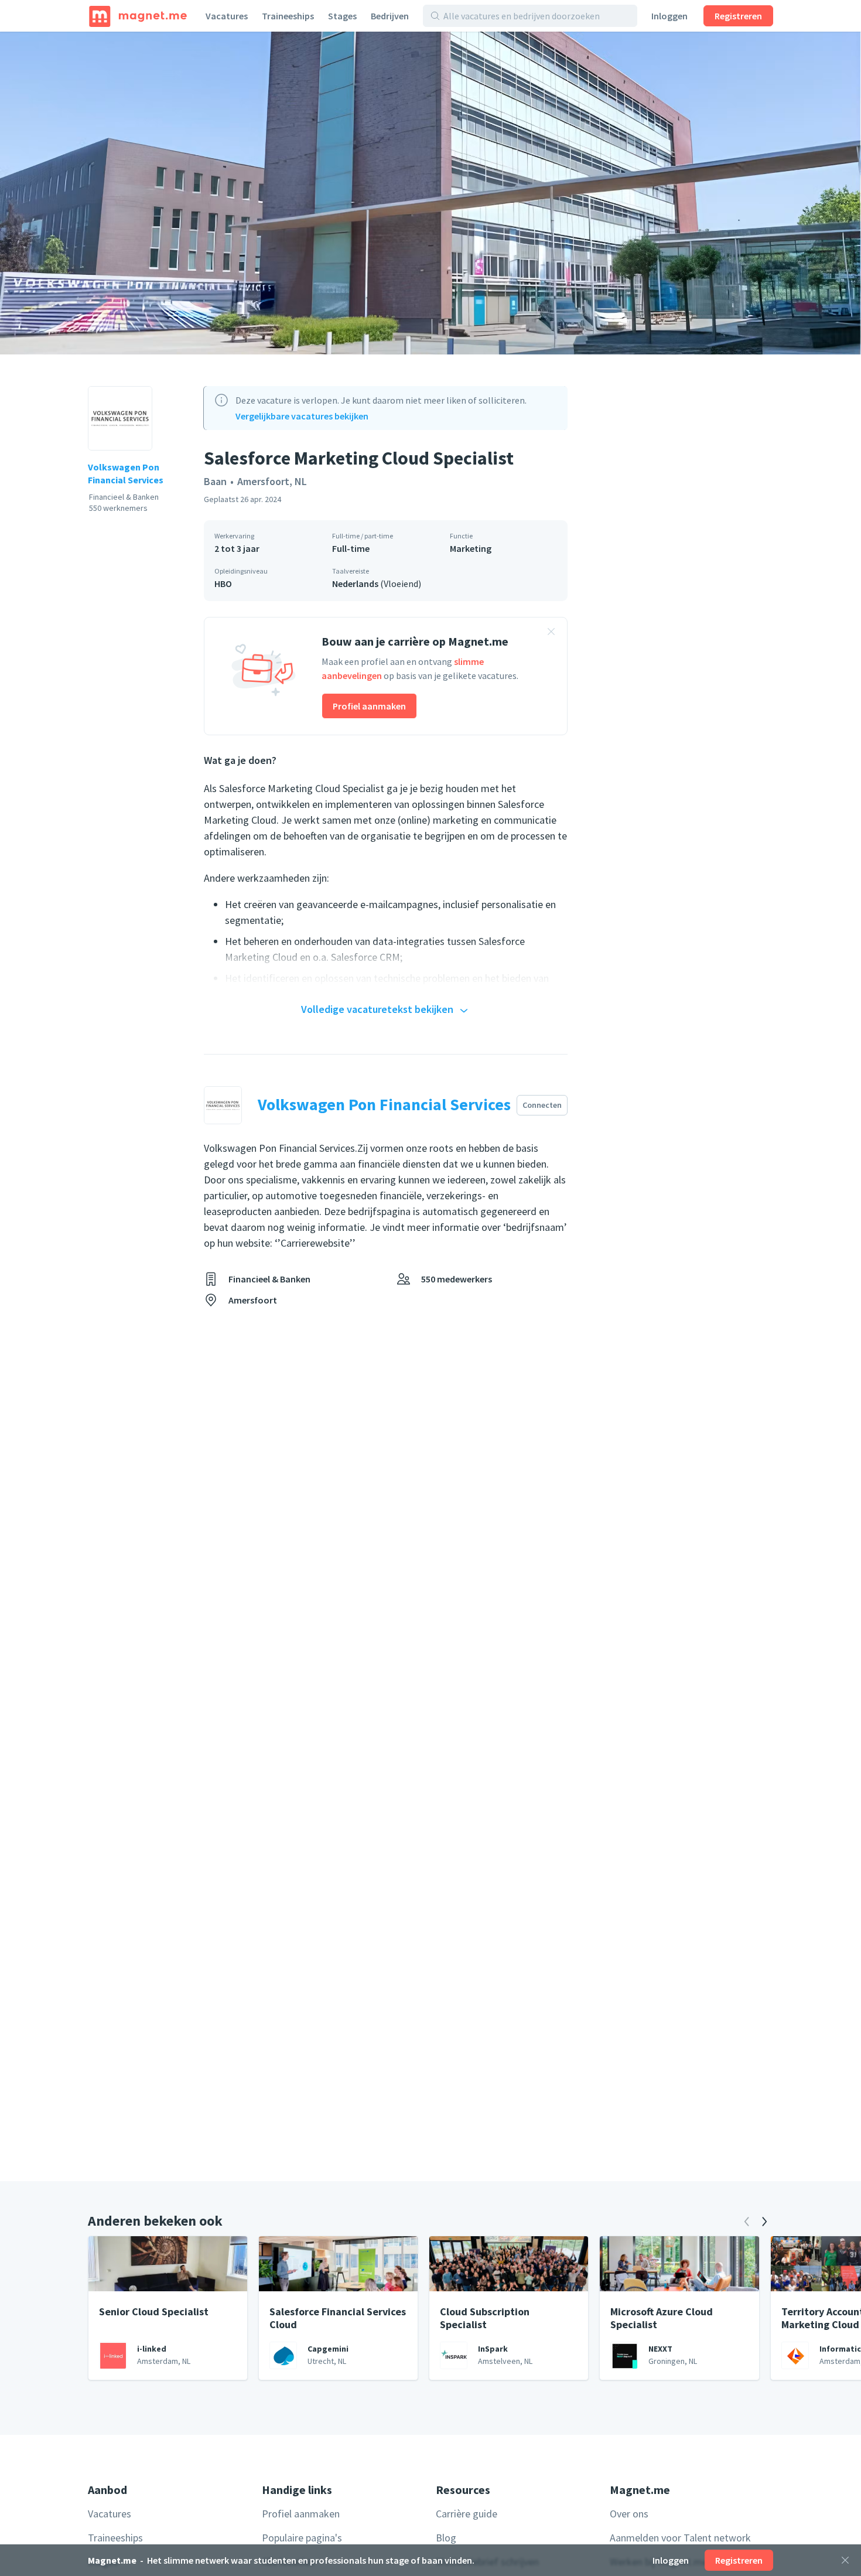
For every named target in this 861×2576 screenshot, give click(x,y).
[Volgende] (764, 2222)
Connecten (542, 1105)
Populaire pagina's (302, 2538)
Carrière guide (467, 2514)
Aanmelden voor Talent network (680, 2538)
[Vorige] (747, 2222)
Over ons (629, 2514)
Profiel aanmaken (369, 706)
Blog (446, 2538)
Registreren (738, 16)
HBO (223, 584)
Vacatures (227, 16)
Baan (215, 481)
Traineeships (288, 16)
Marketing (471, 548)
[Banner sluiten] (551, 633)
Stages (342, 16)
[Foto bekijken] (430, 193)
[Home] (138, 16)
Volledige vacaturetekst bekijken (377, 1009)
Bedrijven (390, 16)
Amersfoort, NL (272, 481)
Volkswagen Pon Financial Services (126, 473)
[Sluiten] (845, 2560)
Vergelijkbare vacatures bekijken (302, 416)
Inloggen (669, 16)
